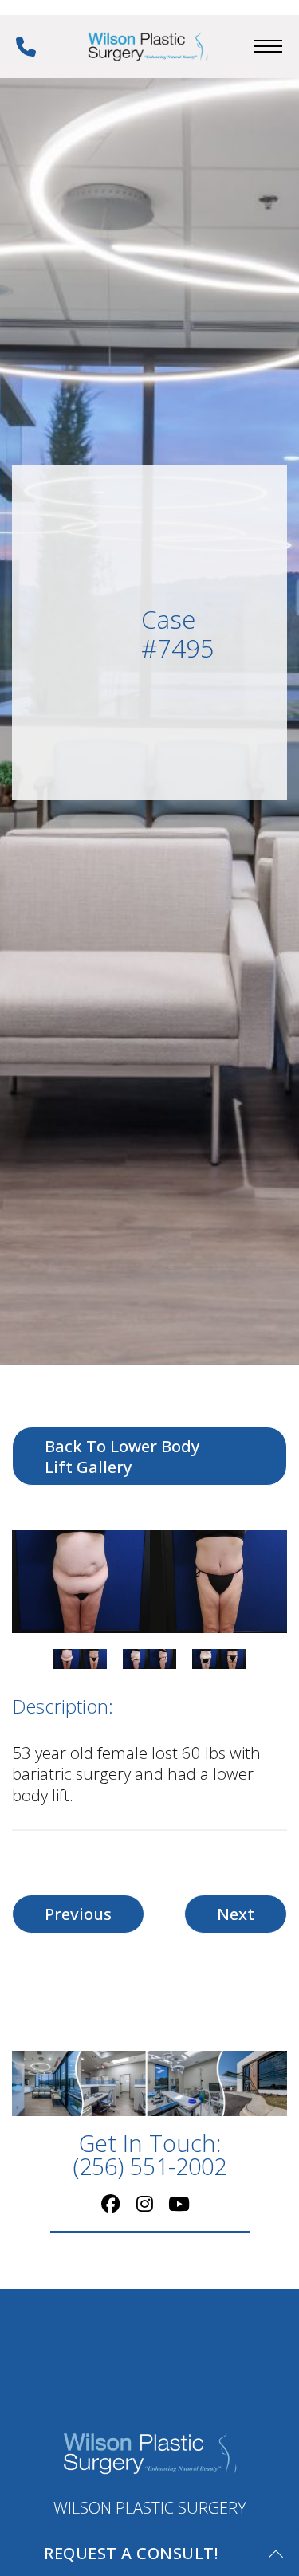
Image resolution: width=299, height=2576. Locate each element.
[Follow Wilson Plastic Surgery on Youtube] (179, 2202)
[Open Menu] (268, 46)
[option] (149, 1581)
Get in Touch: (149, 2155)
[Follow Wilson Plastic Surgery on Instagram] (145, 2202)
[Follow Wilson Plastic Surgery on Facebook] (111, 2202)
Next (236, 1914)
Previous (78, 1914)
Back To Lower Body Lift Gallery (122, 1456)
